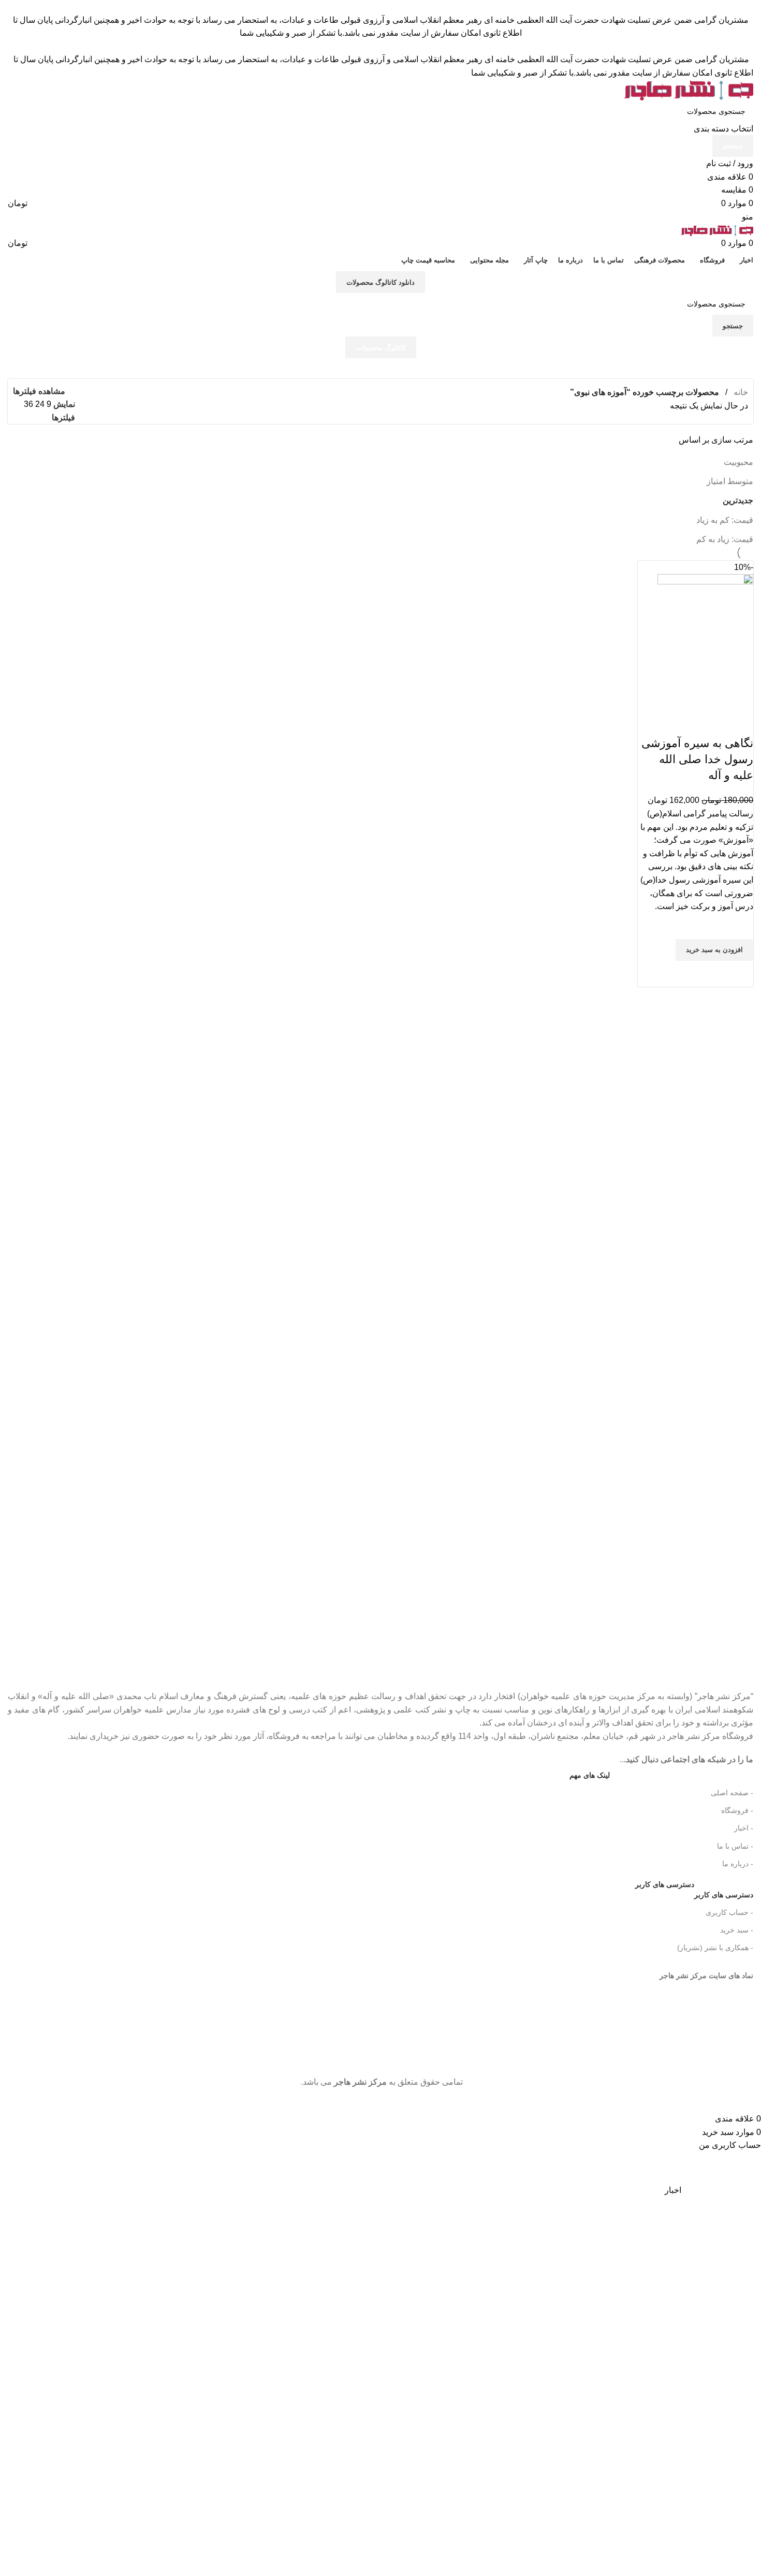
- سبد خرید (737, 1930)
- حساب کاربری (729, 1912)
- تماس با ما (735, 1846)
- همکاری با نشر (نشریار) (715, 1948)
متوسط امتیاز (730, 481)
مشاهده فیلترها (39, 391)
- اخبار (744, 1828)
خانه (740, 392)
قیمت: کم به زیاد (725, 520)
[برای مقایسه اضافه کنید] (740, 723)
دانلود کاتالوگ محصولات (380, 282)
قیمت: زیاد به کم (725, 539)
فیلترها (63, 418)
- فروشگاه (737, 1810)
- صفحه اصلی (732, 1793)
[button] (714, 950)
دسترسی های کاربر (694, 1892)
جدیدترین (738, 500)
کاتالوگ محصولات (381, 348)
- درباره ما (738, 1864)
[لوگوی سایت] (689, 89)
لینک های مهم (590, 1775)
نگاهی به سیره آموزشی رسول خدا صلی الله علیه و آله (697, 759)
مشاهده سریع (740, 974)
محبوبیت (738, 462)
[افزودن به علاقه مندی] (740, 926)
